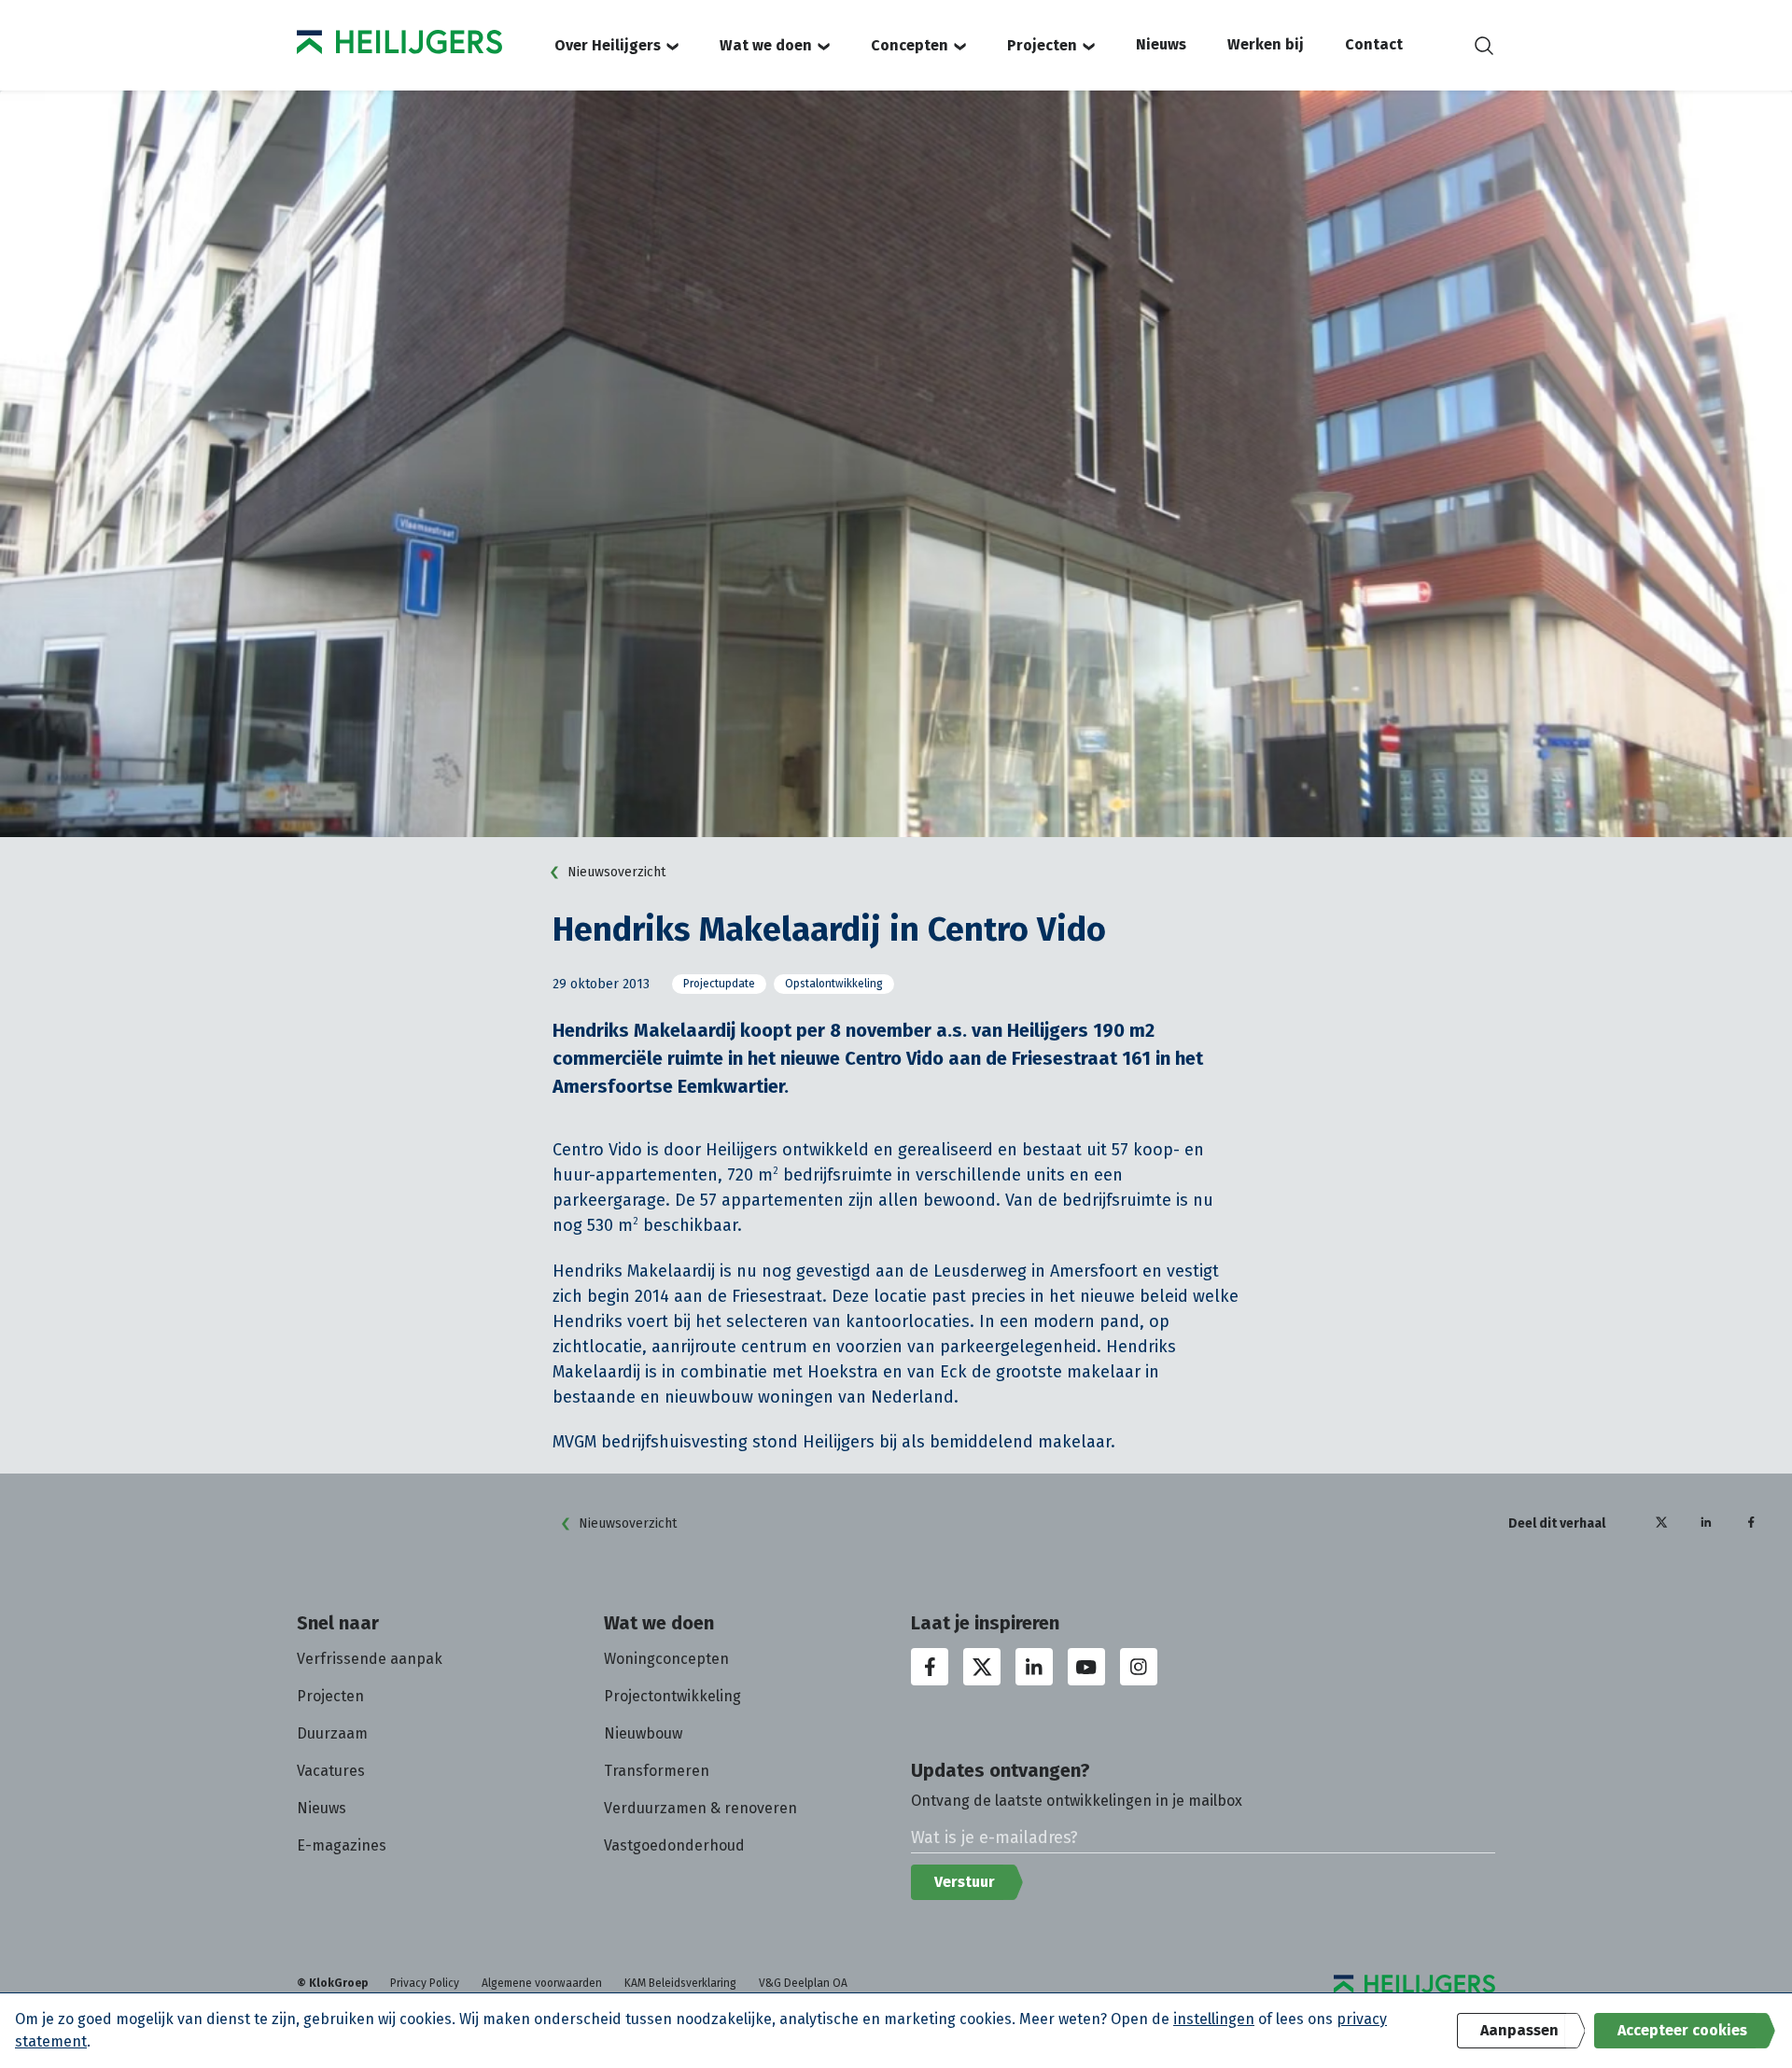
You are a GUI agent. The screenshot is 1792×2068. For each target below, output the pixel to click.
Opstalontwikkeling (834, 984)
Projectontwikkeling (672, 1696)
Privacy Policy (425, 1983)
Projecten (1042, 45)
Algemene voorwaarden (542, 1983)
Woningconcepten (666, 1659)
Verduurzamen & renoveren (700, 1808)
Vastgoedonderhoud (674, 1845)
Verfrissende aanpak (370, 1659)
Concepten (910, 45)
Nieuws (1161, 44)
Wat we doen (766, 45)
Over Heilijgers (608, 45)
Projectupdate (719, 984)
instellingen (1214, 2019)
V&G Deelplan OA (803, 1983)
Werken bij (1266, 44)
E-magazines (342, 1845)
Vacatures (331, 1771)
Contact (1374, 44)
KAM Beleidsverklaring (680, 1983)
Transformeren (657, 1771)
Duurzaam (332, 1733)
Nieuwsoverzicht (616, 872)
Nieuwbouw (643, 1733)
